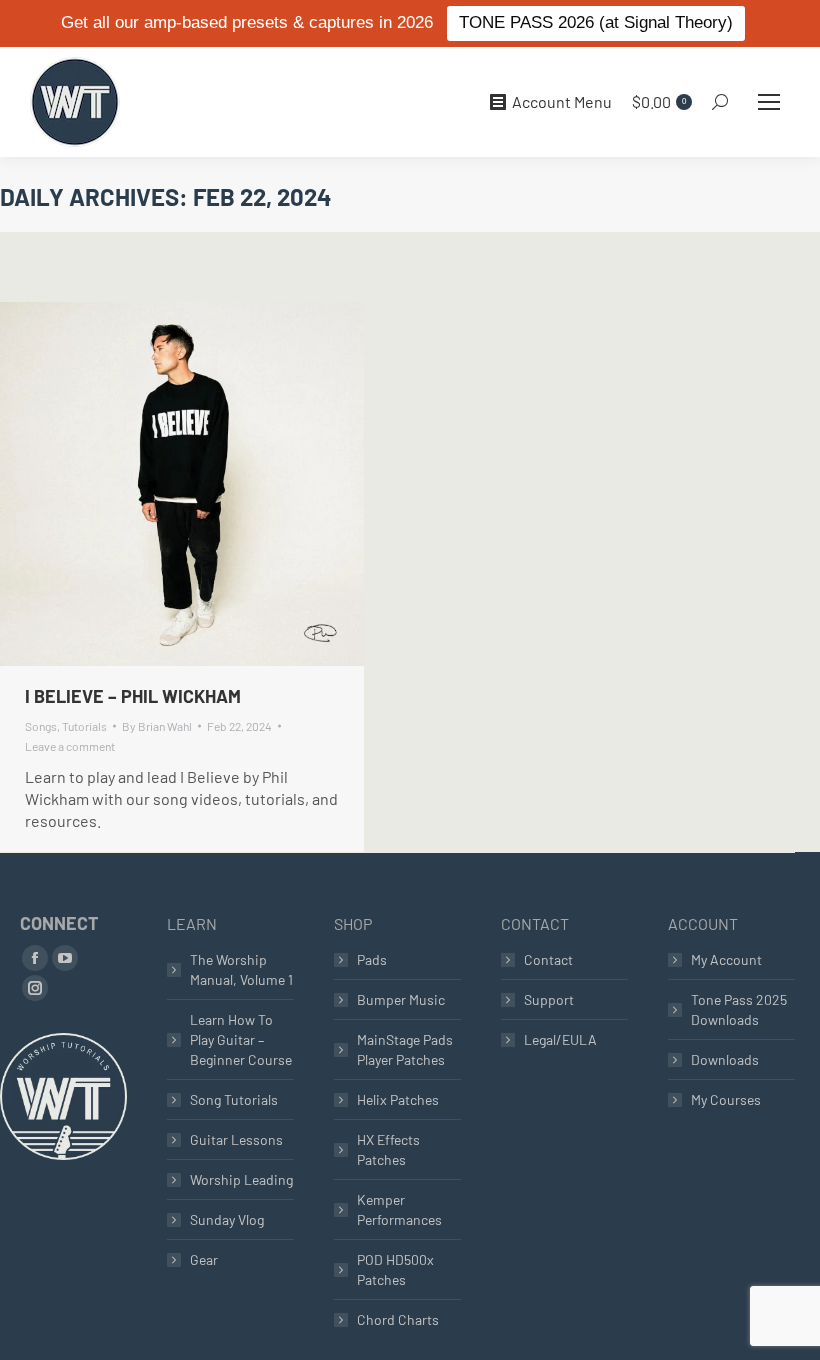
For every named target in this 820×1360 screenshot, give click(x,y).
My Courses (726, 1099)
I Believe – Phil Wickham (133, 696)
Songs (41, 726)
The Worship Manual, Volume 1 (241, 969)
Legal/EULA (560, 1039)
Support (549, 999)
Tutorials (84, 726)
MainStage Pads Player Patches (405, 1049)
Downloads (725, 1059)
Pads (372, 959)
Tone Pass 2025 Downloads (739, 1009)
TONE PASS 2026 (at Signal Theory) (596, 22)
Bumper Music (401, 999)
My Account (726, 959)
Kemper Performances (399, 1209)
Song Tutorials (234, 1099)
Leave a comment (70, 746)
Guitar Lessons (236, 1139)
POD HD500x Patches (395, 1269)
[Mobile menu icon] (769, 102)
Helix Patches (398, 1099)
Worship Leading (241, 1179)
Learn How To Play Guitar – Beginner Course (241, 1039)
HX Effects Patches (388, 1149)
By (157, 726)
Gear (204, 1259)
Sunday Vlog (227, 1219)
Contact (548, 959)
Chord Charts (398, 1319)
